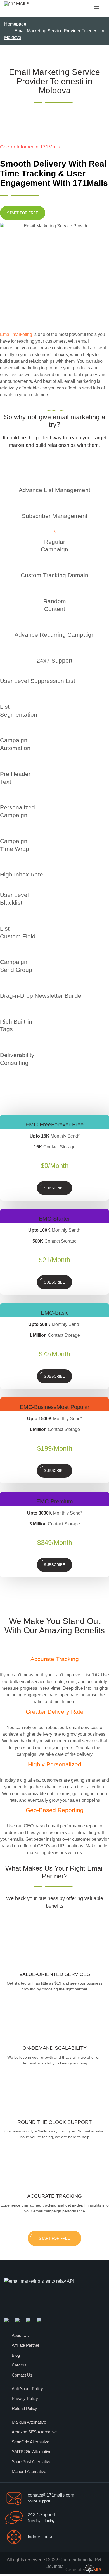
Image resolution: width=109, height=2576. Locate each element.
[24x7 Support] (54, 650)
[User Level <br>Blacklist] (2, 885)
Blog (16, 2355)
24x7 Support (54, 661)
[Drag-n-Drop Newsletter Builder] (2, 986)
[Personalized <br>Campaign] (2, 797)
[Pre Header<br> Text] (2, 764)
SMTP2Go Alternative (32, 2452)
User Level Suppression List (38, 681)
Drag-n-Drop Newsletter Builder (42, 996)
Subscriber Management (55, 516)
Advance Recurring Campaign (55, 635)
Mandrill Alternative (29, 2471)
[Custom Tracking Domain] (54, 565)
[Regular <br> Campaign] (54, 532)
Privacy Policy (25, 2398)
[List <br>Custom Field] (2, 918)
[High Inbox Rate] (2, 864)
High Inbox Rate (22, 875)
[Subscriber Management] (54, 506)
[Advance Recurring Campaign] (54, 624)
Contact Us (22, 2375)
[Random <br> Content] (54, 591)
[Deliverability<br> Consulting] (2, 1045)
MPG (98, 2570)
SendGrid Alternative (30, 2442)
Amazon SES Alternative (34, 2432)
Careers (19, 2365)
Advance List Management (54, 490)
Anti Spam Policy (27, 2389)
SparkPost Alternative (31, 2462)
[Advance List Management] (54, 480)
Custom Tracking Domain (54, 575)
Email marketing (16, 334)
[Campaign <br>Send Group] (2, 952)
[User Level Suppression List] (2, 671)
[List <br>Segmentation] (2, 697)
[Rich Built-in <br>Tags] (2, 1011)
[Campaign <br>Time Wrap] (2, 831)
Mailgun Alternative (29, 2422)
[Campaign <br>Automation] (2, 730)
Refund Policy (24, 2408)
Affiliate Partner (26, 2345)
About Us (20, 2335)
